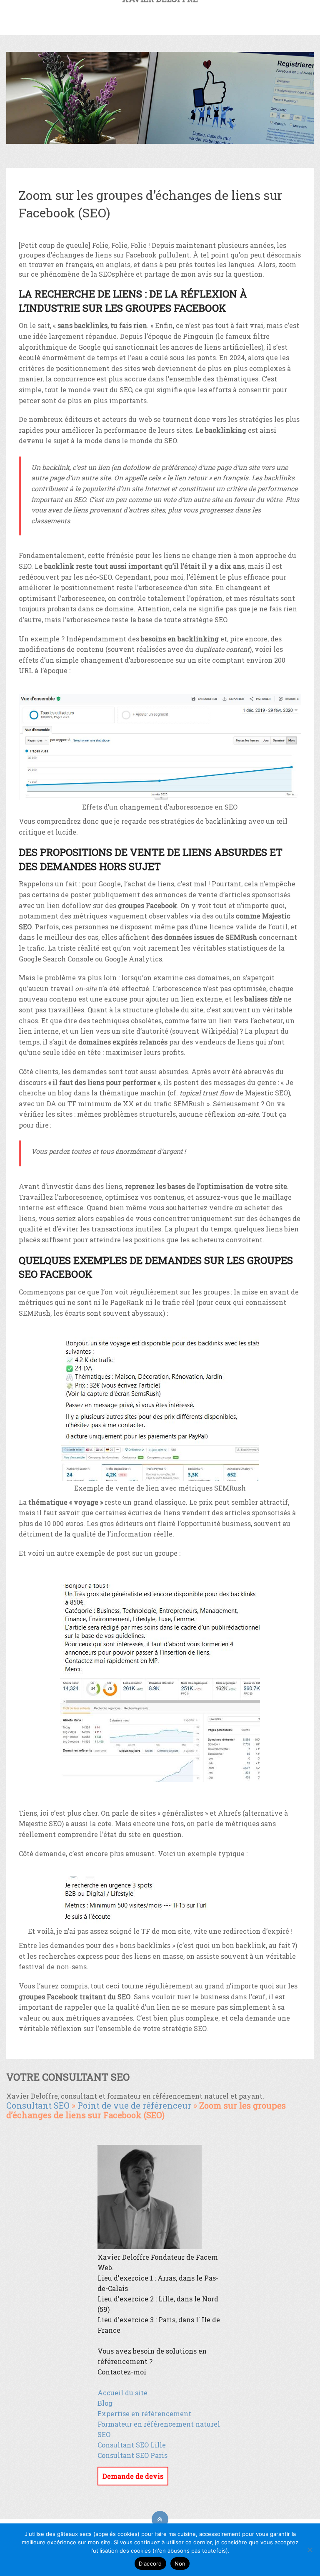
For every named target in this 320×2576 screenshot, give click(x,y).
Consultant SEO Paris (132, 2455)
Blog (105, 2403)
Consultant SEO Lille (132, 2445)
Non (180, 2563)
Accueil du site (122, 2393)
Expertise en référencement (144, 2413)
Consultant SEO (38, 2105)
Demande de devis (133, 2476)
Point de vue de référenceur (134, 2105)
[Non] (310, 2550)
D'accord (150, 2563)
